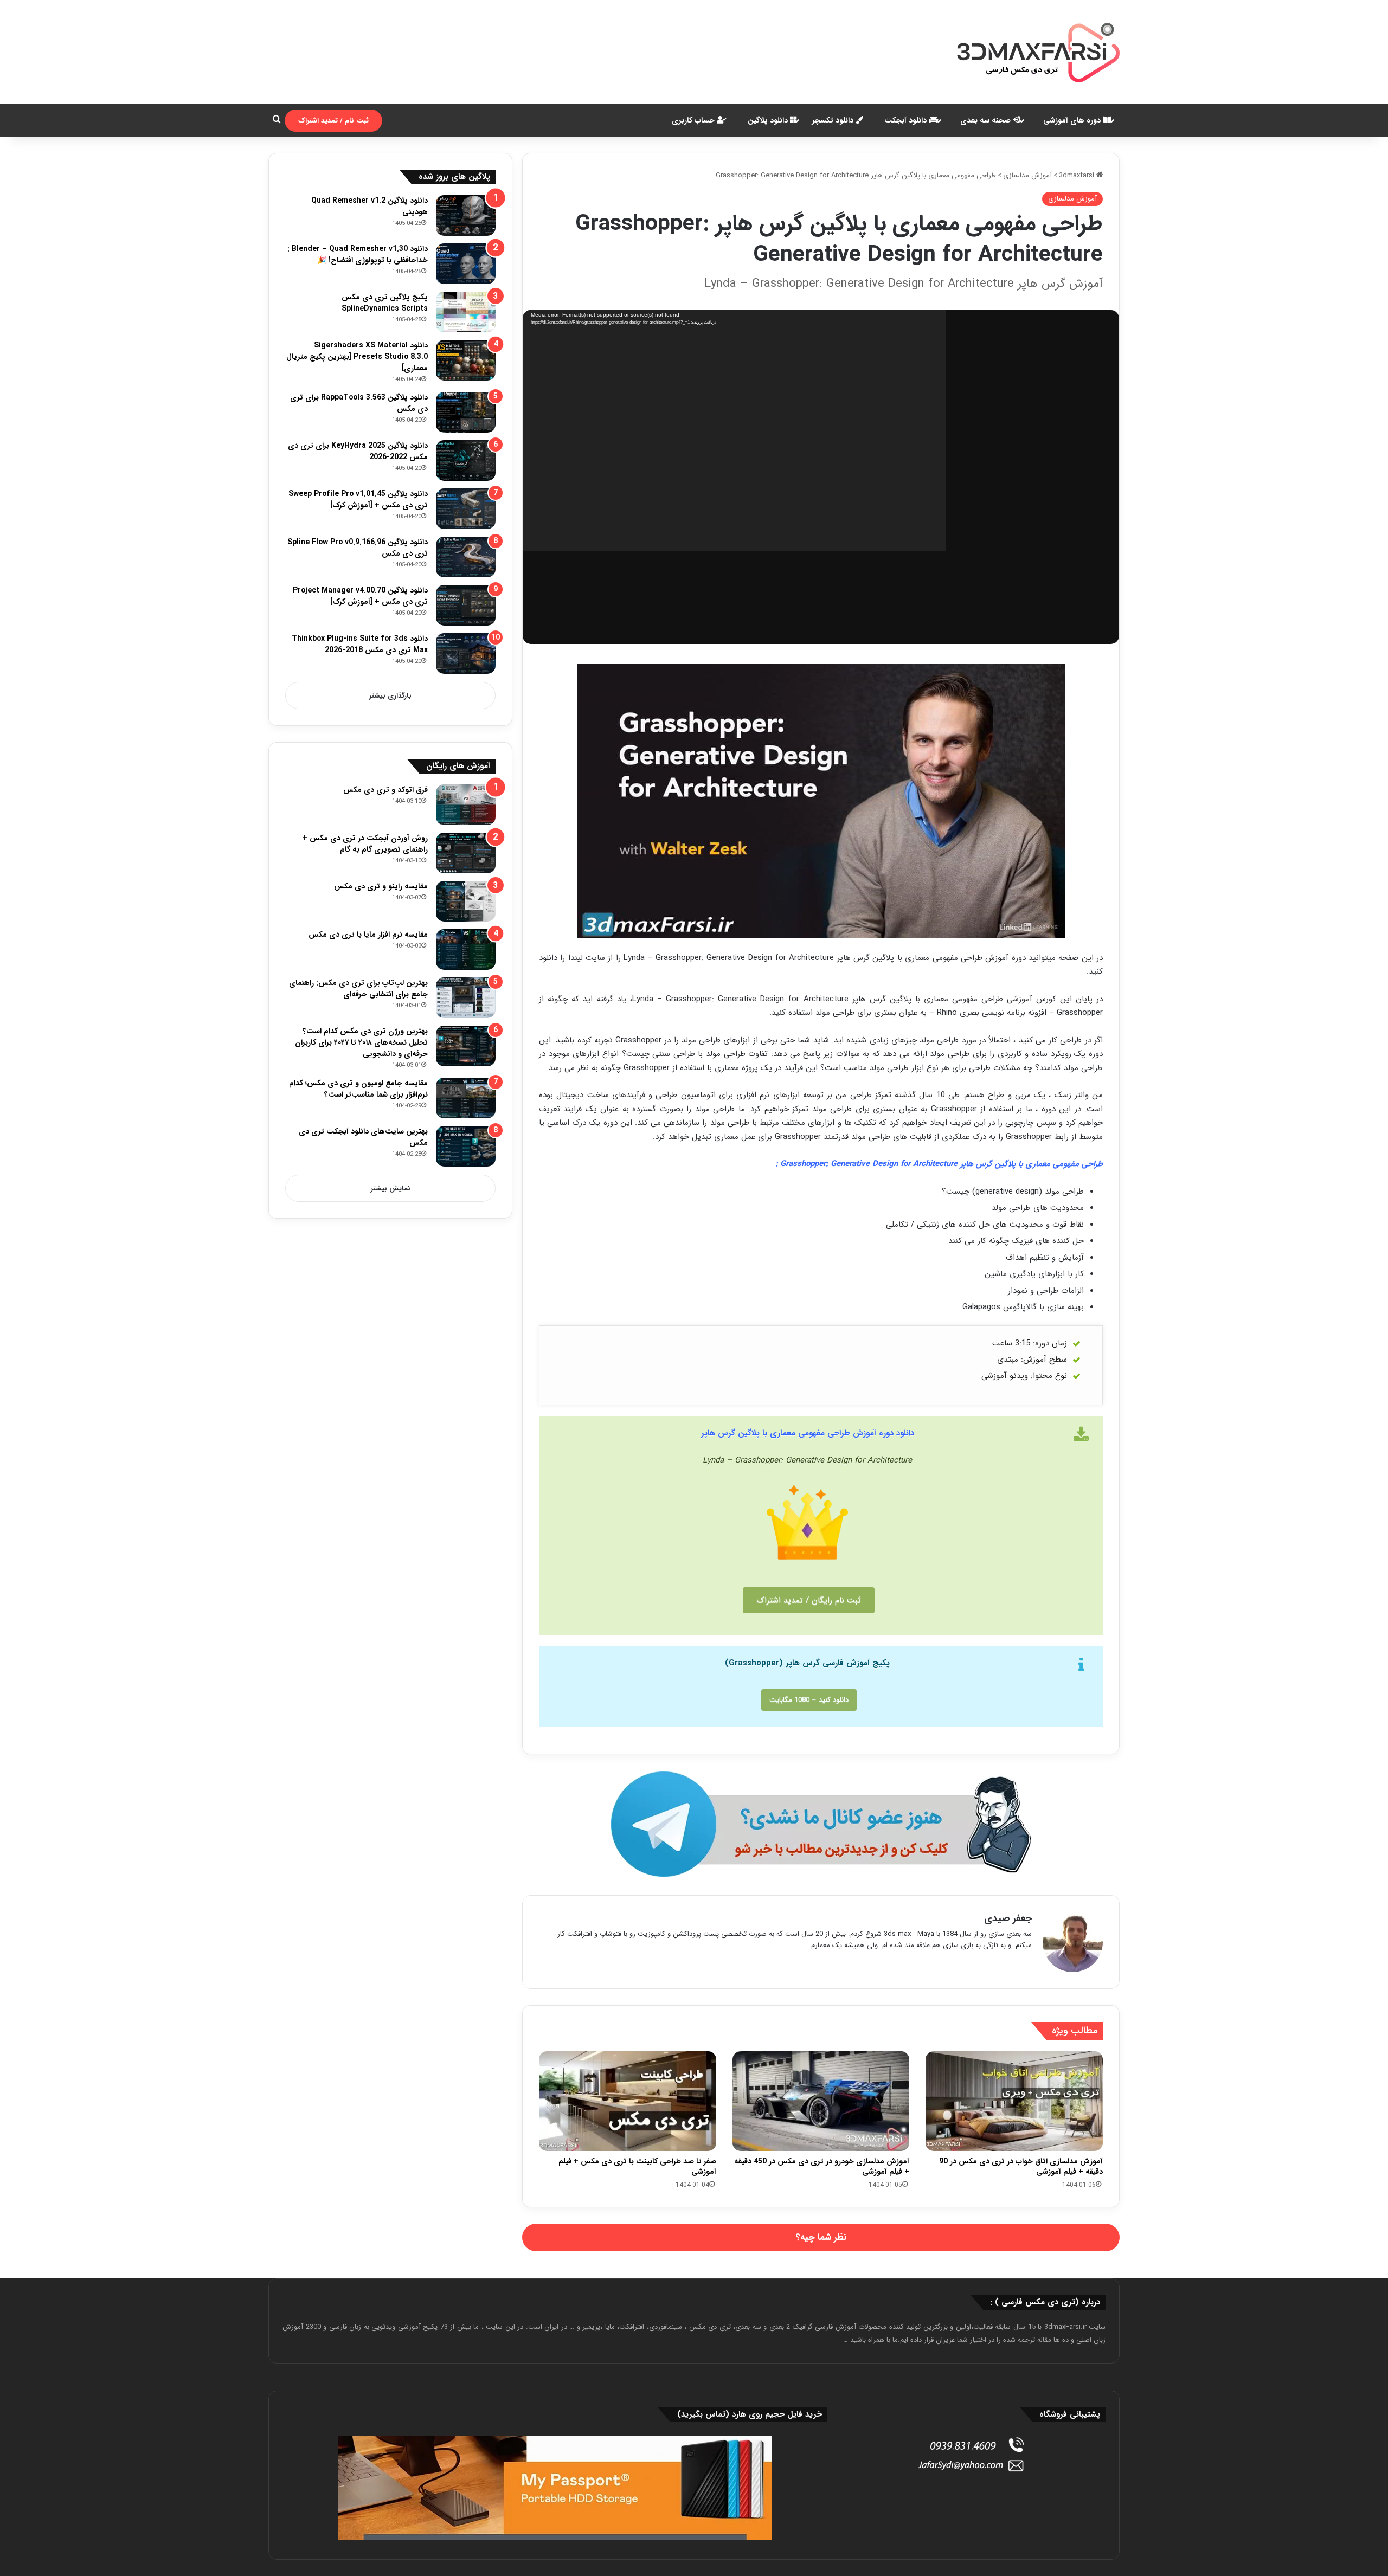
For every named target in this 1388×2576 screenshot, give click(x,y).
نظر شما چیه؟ (821, 2237)
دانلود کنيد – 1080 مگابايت (809, 1700)
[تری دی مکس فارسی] (1038, 52)
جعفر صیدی (1008, 1918)
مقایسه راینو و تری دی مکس (381, 886)
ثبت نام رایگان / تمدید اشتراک (809, 1600)
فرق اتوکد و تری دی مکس (385, 790)
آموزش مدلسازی (1027, 175)
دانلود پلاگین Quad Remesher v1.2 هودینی (370, 206)
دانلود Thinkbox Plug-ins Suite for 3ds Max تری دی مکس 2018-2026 (360, 644)
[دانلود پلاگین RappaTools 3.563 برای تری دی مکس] (466, 412)
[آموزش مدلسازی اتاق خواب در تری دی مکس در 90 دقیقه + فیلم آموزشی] (1014, 2101)
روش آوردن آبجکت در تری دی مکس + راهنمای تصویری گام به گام (365, 844)
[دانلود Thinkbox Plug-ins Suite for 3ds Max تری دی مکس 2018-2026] (466, 653)
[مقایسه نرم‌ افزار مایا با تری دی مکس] (466, 949)
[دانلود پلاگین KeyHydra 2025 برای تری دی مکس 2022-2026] (466, 461)
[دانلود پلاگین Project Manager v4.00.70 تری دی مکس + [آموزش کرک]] (466, 605)
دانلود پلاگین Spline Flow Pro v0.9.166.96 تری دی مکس (358, 548)
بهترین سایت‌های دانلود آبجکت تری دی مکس (363, 1137)
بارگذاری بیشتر (390, 696)
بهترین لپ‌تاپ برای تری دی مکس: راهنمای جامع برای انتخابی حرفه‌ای (358, 988)
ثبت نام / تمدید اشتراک (333, 121)
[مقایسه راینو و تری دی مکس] (466, 901)
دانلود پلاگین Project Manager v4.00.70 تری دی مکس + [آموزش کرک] (360, 596)
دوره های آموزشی (1073, 120)
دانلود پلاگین (769, 120)
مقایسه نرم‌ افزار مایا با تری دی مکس (368, 935)
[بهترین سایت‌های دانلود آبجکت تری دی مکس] (466, 1146)
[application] (734, 431)
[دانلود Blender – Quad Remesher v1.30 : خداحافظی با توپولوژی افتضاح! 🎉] (466, 264)
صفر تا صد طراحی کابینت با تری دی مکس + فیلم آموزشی (637, 2166)
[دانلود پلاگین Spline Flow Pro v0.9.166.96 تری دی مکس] (466, 557)
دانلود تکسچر (834, 120)
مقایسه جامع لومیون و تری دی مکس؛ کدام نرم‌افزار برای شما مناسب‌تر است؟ (358, 1089)
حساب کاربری (694, 120)
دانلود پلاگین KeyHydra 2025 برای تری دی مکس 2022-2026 (358, 451)
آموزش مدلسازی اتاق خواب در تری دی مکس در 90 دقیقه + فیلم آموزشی (1021, 2166)
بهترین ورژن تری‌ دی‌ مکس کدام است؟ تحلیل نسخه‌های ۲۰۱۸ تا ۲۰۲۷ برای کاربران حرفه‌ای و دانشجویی (361, 1042)
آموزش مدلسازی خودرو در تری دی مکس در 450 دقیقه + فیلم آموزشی (822, 2166)
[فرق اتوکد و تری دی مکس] (466, 805)
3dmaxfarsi (1078, 175)
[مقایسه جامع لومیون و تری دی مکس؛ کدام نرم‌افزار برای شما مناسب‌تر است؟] (466, 1098)
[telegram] (821, 1824)
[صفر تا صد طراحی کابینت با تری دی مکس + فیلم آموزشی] (628, 2101)
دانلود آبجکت (907, 120)
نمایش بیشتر (391, 1189)
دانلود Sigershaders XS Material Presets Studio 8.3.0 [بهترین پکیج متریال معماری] (357, 357)
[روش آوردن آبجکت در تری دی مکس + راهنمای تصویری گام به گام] (466, 853)
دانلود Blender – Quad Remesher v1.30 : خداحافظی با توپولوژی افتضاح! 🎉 (358, 255)
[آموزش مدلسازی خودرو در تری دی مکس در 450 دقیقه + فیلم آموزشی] (821, 2101)
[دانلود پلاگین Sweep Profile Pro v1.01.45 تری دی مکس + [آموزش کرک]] (466, 509)
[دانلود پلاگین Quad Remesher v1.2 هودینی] (466, 215)
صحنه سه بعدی (987, 120)
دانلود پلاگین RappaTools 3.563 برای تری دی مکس (359, 403)
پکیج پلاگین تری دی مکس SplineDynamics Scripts (385, 303)
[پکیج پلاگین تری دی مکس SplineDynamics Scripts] (466, 312)
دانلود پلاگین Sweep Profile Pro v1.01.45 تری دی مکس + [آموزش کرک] (358, 500)
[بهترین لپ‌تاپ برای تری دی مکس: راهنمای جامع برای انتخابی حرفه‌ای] (466, 998)
